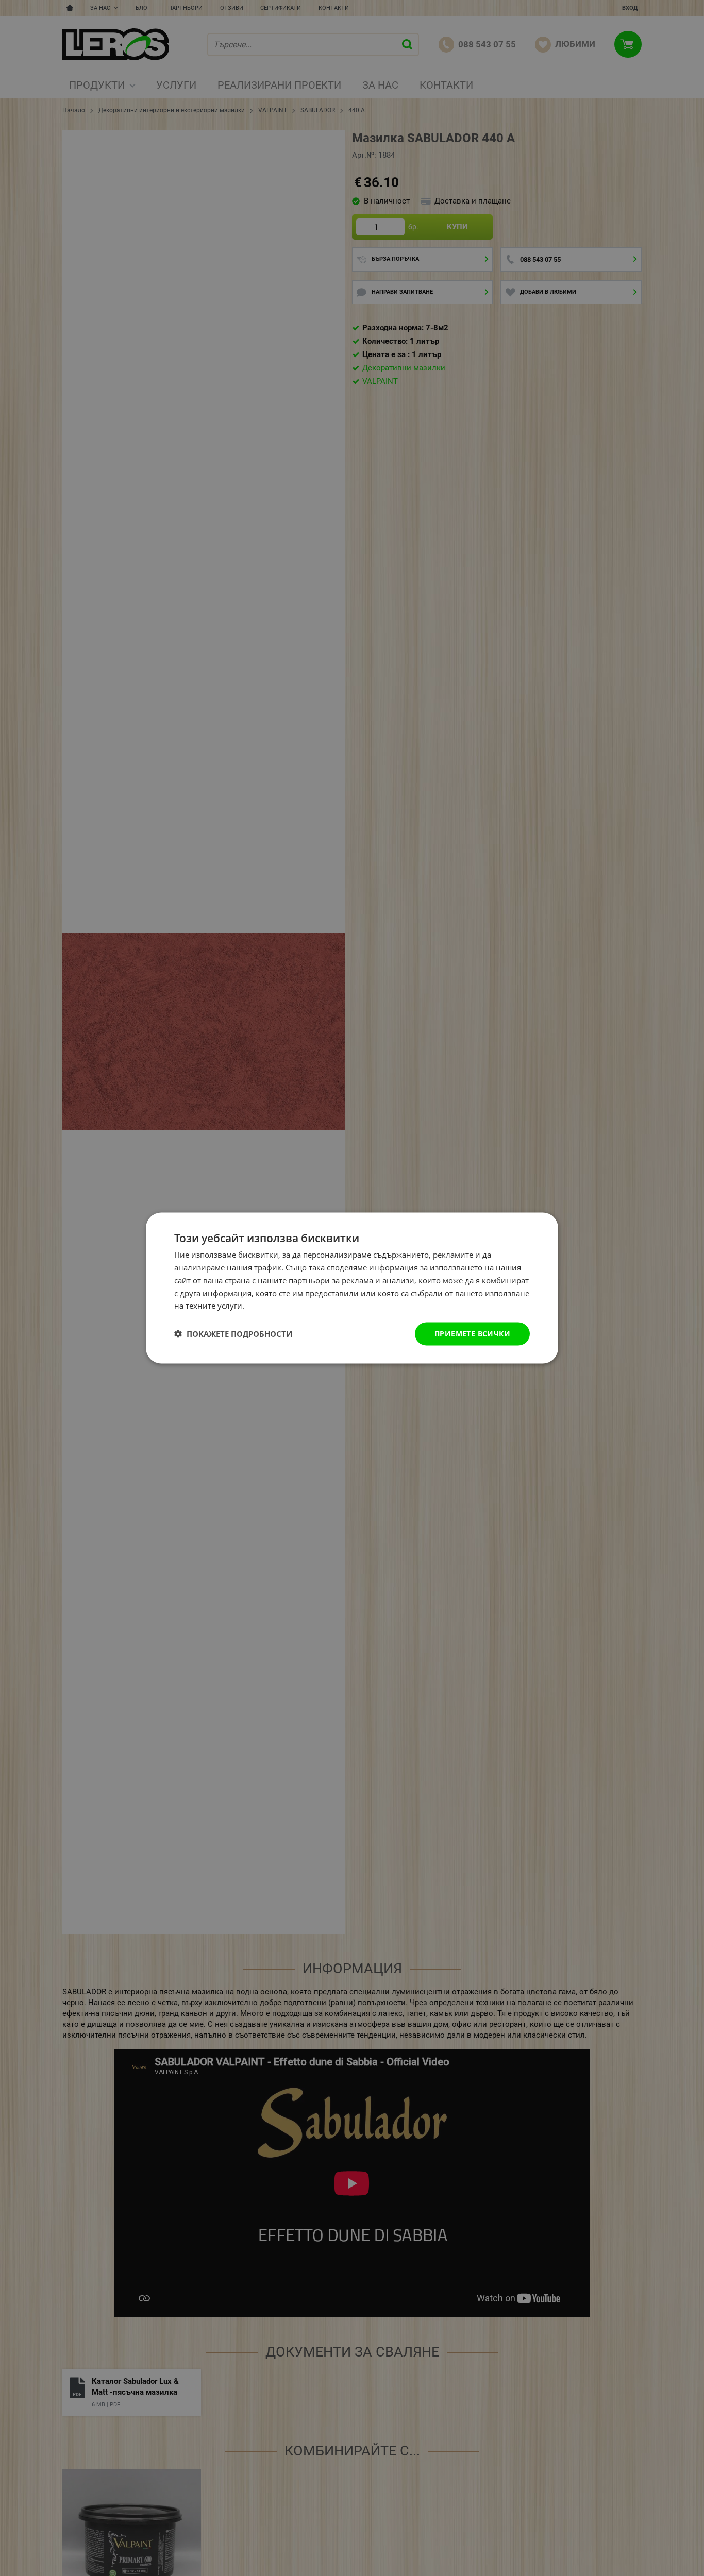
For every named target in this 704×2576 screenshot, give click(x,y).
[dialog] (352, 1288)
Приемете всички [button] (472, 1334)
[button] (233, 1334)
